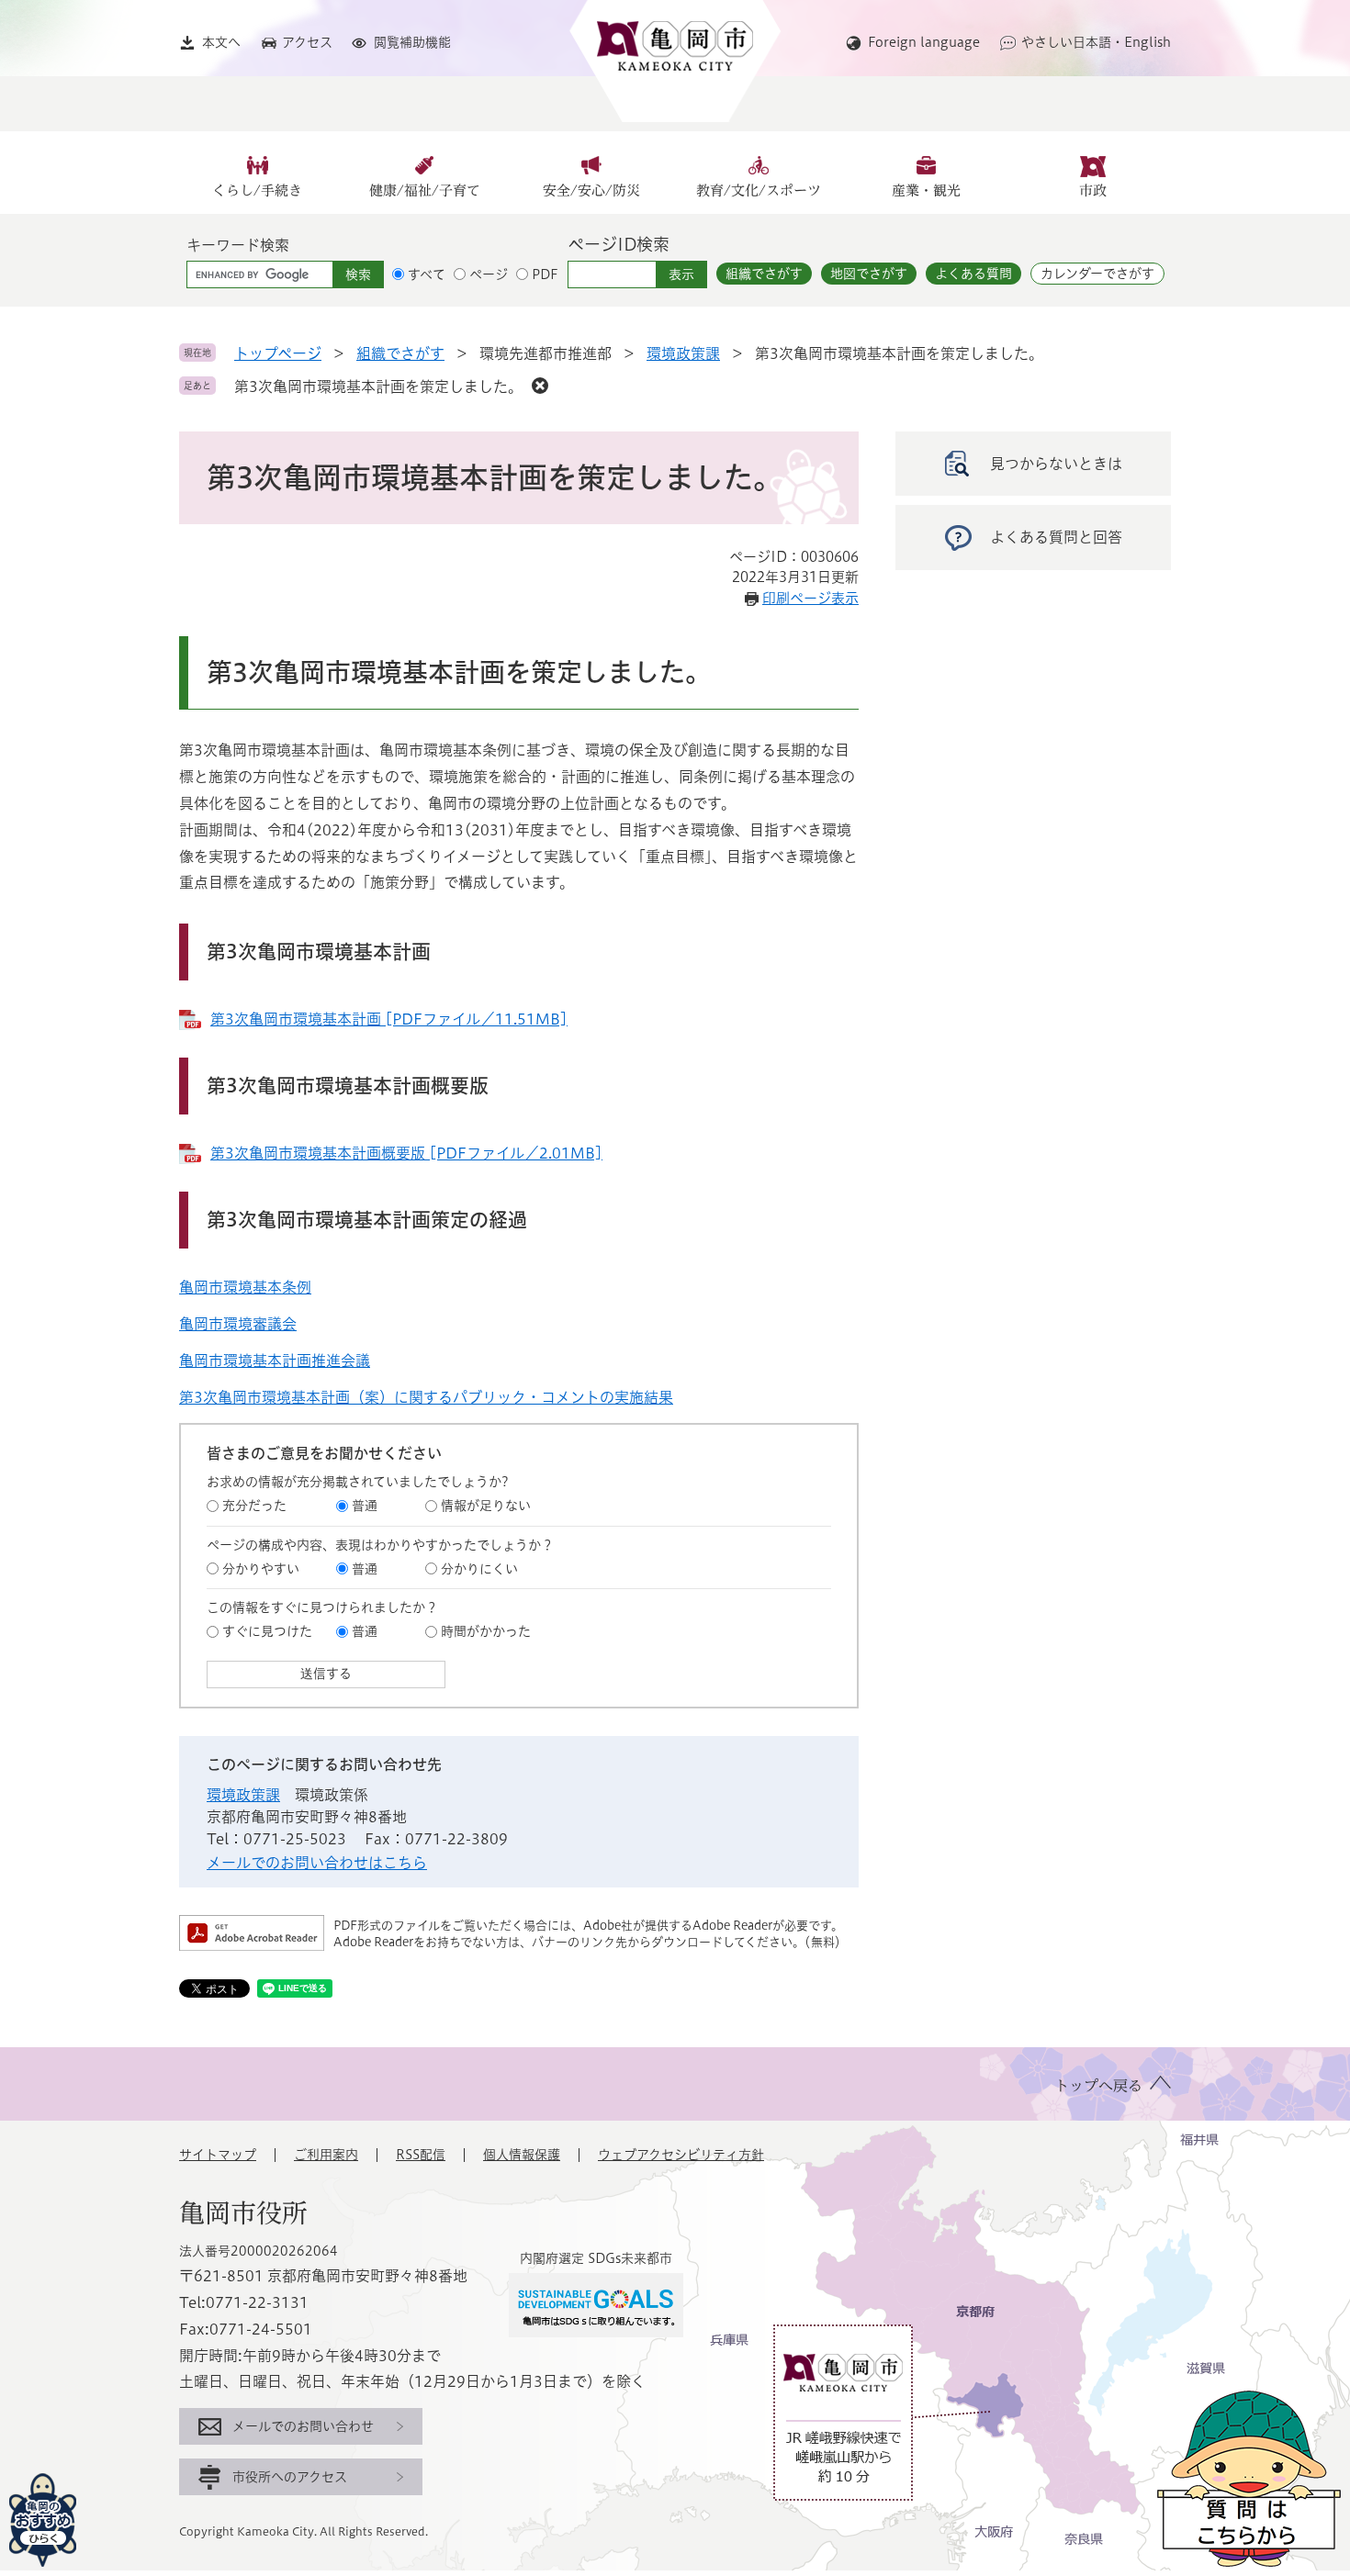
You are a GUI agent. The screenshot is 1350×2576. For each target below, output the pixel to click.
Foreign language (924, 42)
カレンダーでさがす (1097, 274)
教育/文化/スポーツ (759, 190)
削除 (540, 386)
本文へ (221, 42)
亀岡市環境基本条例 (245, 1287)
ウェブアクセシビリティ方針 (681, 2155)
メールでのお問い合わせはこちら (317, 1863)
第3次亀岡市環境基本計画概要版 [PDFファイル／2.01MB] (406, 1153)
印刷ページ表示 (810, 598)
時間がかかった (486, 1631)
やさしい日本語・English (1096, 42)
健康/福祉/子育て (425, 190)
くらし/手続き (257, 190)
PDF (545, 274)
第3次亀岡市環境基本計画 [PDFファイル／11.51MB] (389, 1019)
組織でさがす (764, 274)
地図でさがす (869, 274)
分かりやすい (261, 1569)
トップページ (278, 353)
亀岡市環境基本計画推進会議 (275, 1361)
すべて (427, 274)
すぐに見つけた (267, 1631)
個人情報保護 (522, 2155)
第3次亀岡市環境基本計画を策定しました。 (378, 386)
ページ (489, 274)
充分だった (254, 1506)
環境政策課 (683, 353)
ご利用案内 (326, 2155)
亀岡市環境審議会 (238, 1324)
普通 (365, 1506)
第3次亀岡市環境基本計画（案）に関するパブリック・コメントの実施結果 (426, 1397)
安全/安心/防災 (591, 190)
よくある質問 (973, 274)
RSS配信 (421, 2155)
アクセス (307, 42)
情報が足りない (486, 1506)
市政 (1093, 190)
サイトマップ (218, 2155)
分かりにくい (479, 1569)
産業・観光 (926, 190)
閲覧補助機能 (412, 42)
